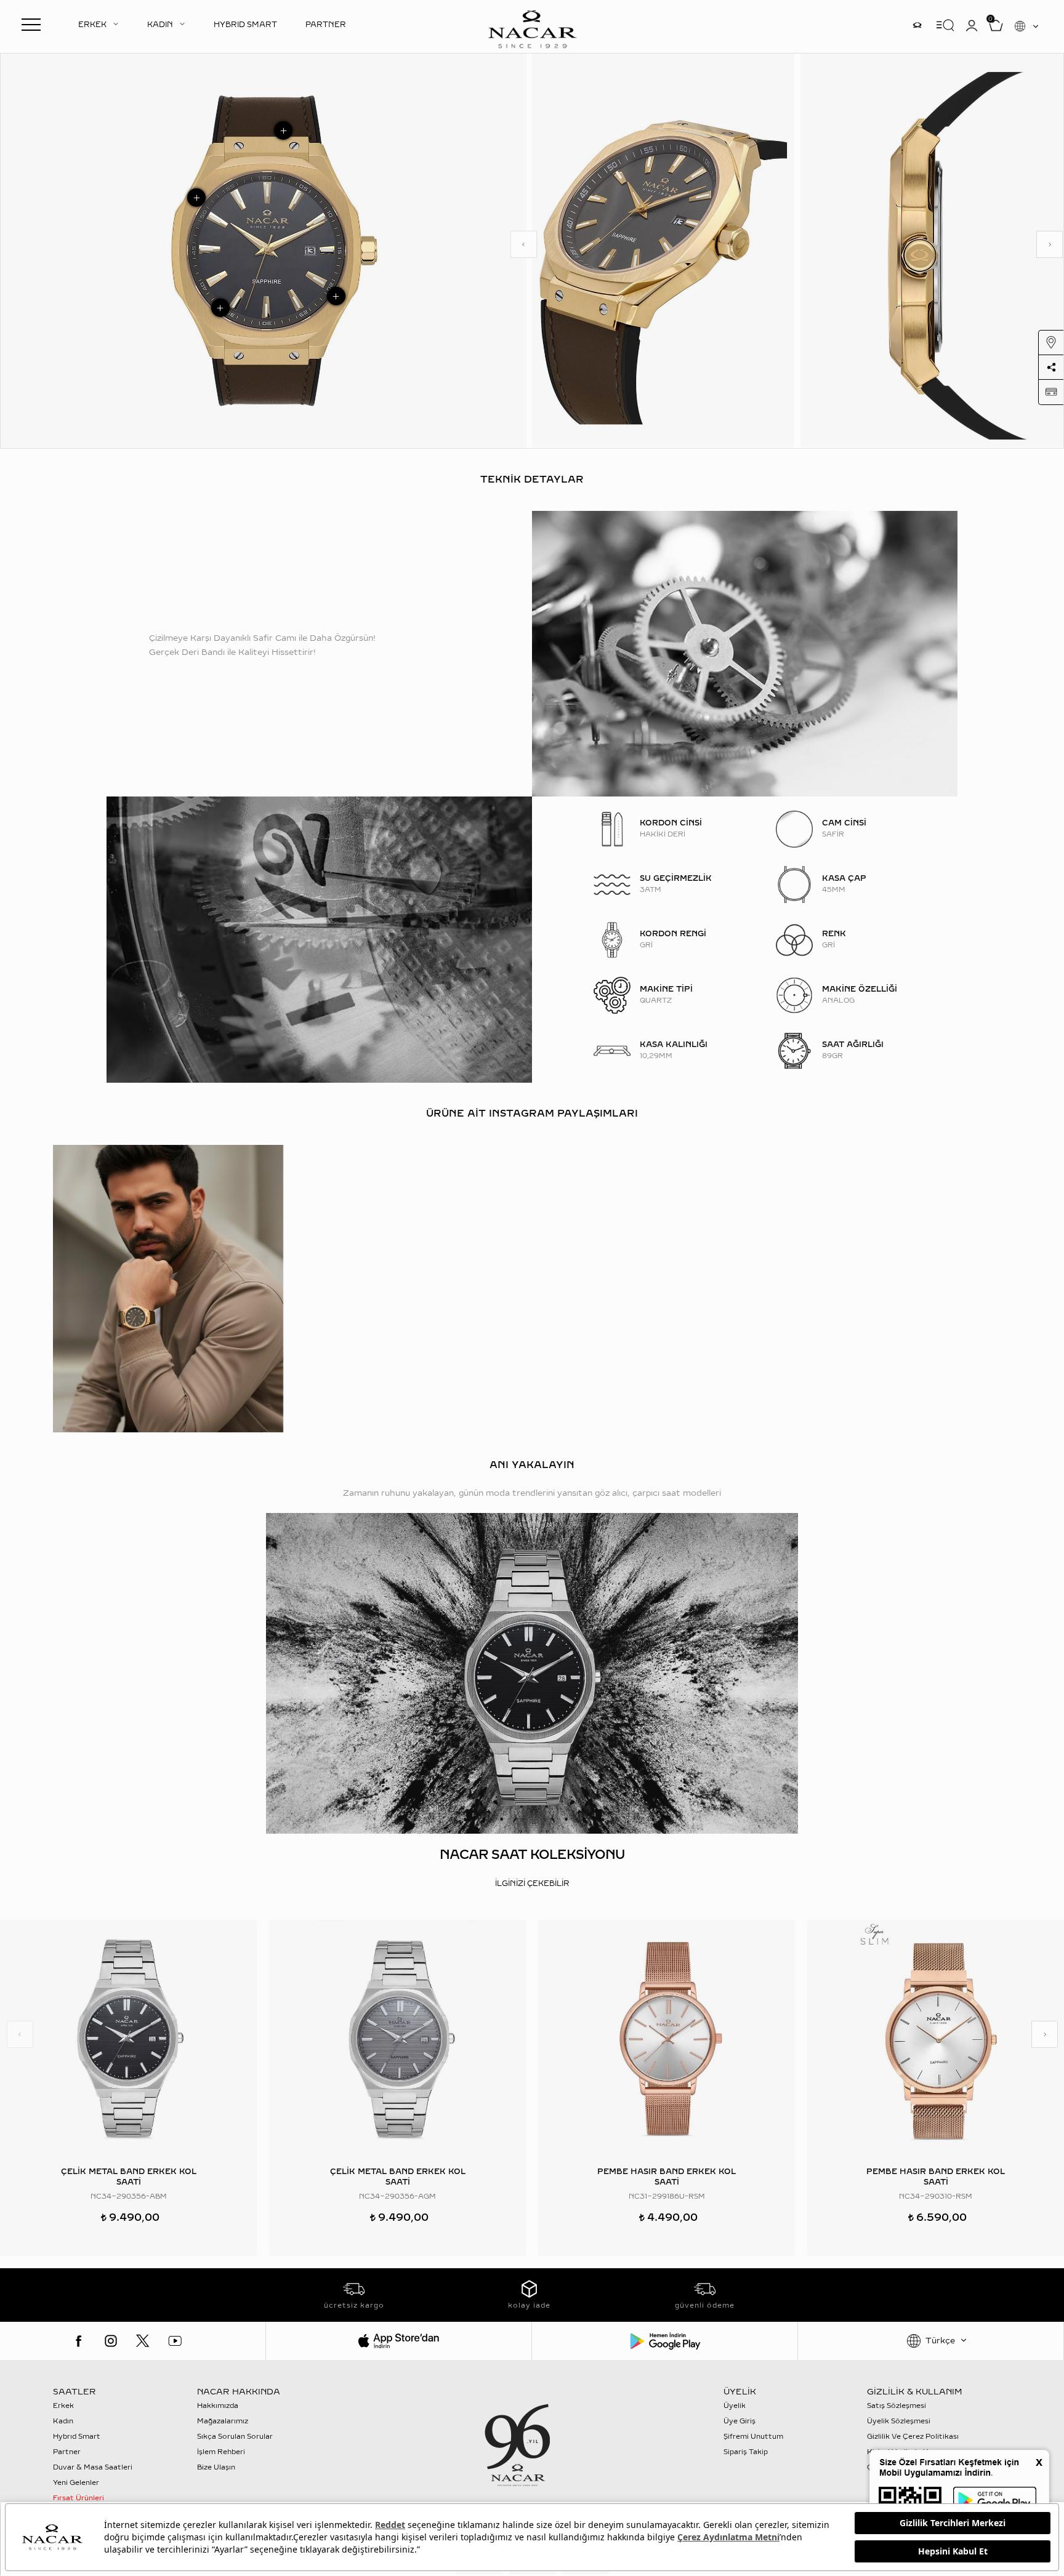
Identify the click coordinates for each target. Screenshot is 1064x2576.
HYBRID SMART (245, 25)
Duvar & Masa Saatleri (93, 2467)
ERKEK (92, 25)
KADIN (160, 25)
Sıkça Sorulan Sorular (235, 2437)
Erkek (63, 2406)
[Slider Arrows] (524, 244)
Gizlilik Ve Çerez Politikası (913, 2437)
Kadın (63, 2421)
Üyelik (735, 2406)
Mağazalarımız (223, 2421)
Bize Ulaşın (216, 2467)
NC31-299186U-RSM (667, 2197)
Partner (67, 2452)
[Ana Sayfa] (532, 28)
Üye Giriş (740, 2421)
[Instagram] (111, 2341)
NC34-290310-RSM (936, 2197)
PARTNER (326, 25)
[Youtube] (175, 2341)
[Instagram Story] (917, 25)
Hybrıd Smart (77, 2437)
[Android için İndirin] (665, 2341)
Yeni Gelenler (76, 2483)
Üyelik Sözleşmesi (899, 2421)
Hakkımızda (218, 2406)
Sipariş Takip (746, 2452)
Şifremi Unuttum (753, 2437)
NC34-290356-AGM (397, 2197)
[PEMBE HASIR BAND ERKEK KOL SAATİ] (667, 2039)
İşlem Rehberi (221, 2452)
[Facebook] (79, 2341)
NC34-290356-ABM (129, 2197)
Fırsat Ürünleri (79, 2498)
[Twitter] (143, 2341)
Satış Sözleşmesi (897, 2406)
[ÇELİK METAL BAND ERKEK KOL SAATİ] (128, 2039)
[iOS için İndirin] (399, 2341)
